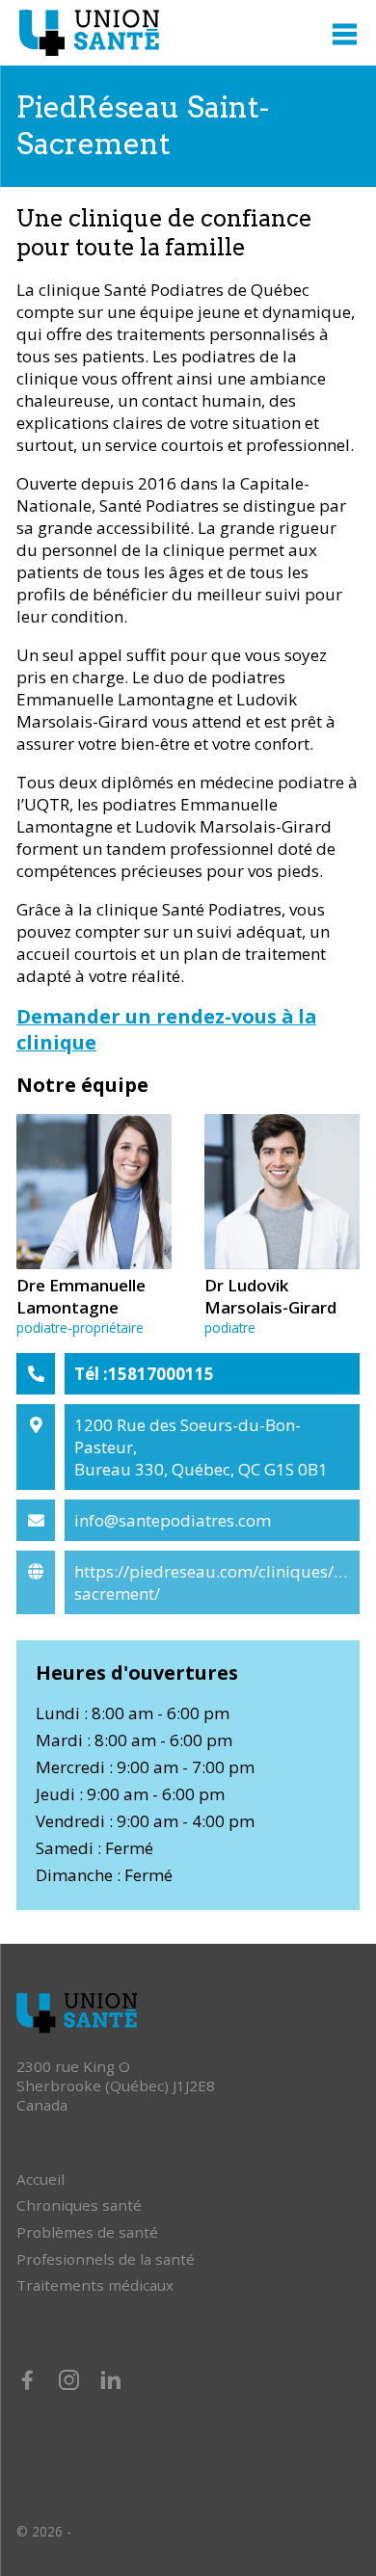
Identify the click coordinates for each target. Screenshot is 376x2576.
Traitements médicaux (95, 2285)
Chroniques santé (79, 2205)
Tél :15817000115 (144, 1374)
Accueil (40, 2179)
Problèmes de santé (87, 2232)
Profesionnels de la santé (106, 2259)
